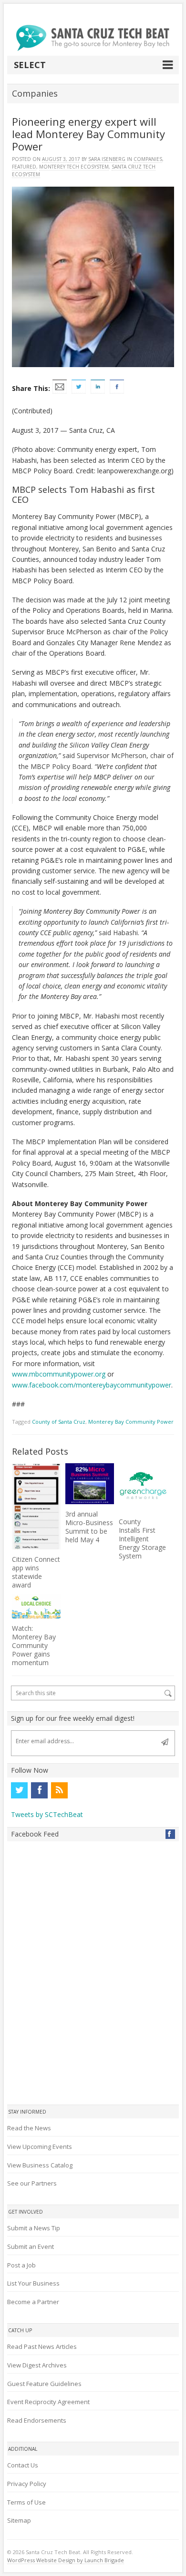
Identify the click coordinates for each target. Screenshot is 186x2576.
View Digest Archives (37, 2365)
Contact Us (23, 2465)
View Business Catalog (40, 2165)
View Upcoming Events (40, 2147)
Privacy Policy (27, 2484)
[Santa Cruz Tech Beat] (93, 38)
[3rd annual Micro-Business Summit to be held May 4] (90, 1483)
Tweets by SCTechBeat (47, 1814)
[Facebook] (39, 1790)
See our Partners (32, 2183)
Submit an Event (31, 2247)
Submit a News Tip (34, 2228)
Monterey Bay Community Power (131, 1422)
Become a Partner (33, 2302)
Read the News (29, 2128)
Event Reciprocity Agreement (48, 2402)
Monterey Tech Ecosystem (74, 167)
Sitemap (19, 2520)
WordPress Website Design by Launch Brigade (66, 2560)
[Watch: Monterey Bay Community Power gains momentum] (36, 1606)
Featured (24, 167)
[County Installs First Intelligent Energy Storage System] (143, 1488)
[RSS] (59, 1790)
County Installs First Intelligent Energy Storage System (142, 1539)
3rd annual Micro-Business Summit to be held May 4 (89, 1527)
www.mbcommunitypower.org (59, 1374)
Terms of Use (26, 2502)
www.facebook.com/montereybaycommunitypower (92, 1385)
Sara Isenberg (107, 159)
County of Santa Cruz (59, 1422)
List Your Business (33, 2283)
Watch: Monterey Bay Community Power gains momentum (34, 1645)
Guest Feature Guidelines (44, 2384)
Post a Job (21, 2265)
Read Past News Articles (42, 2346)
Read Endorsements (37, 2420)
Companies (148, 159)
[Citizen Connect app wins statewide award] (36, 1506)
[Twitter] (19, 1790)
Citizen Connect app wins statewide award (36, 1572)
